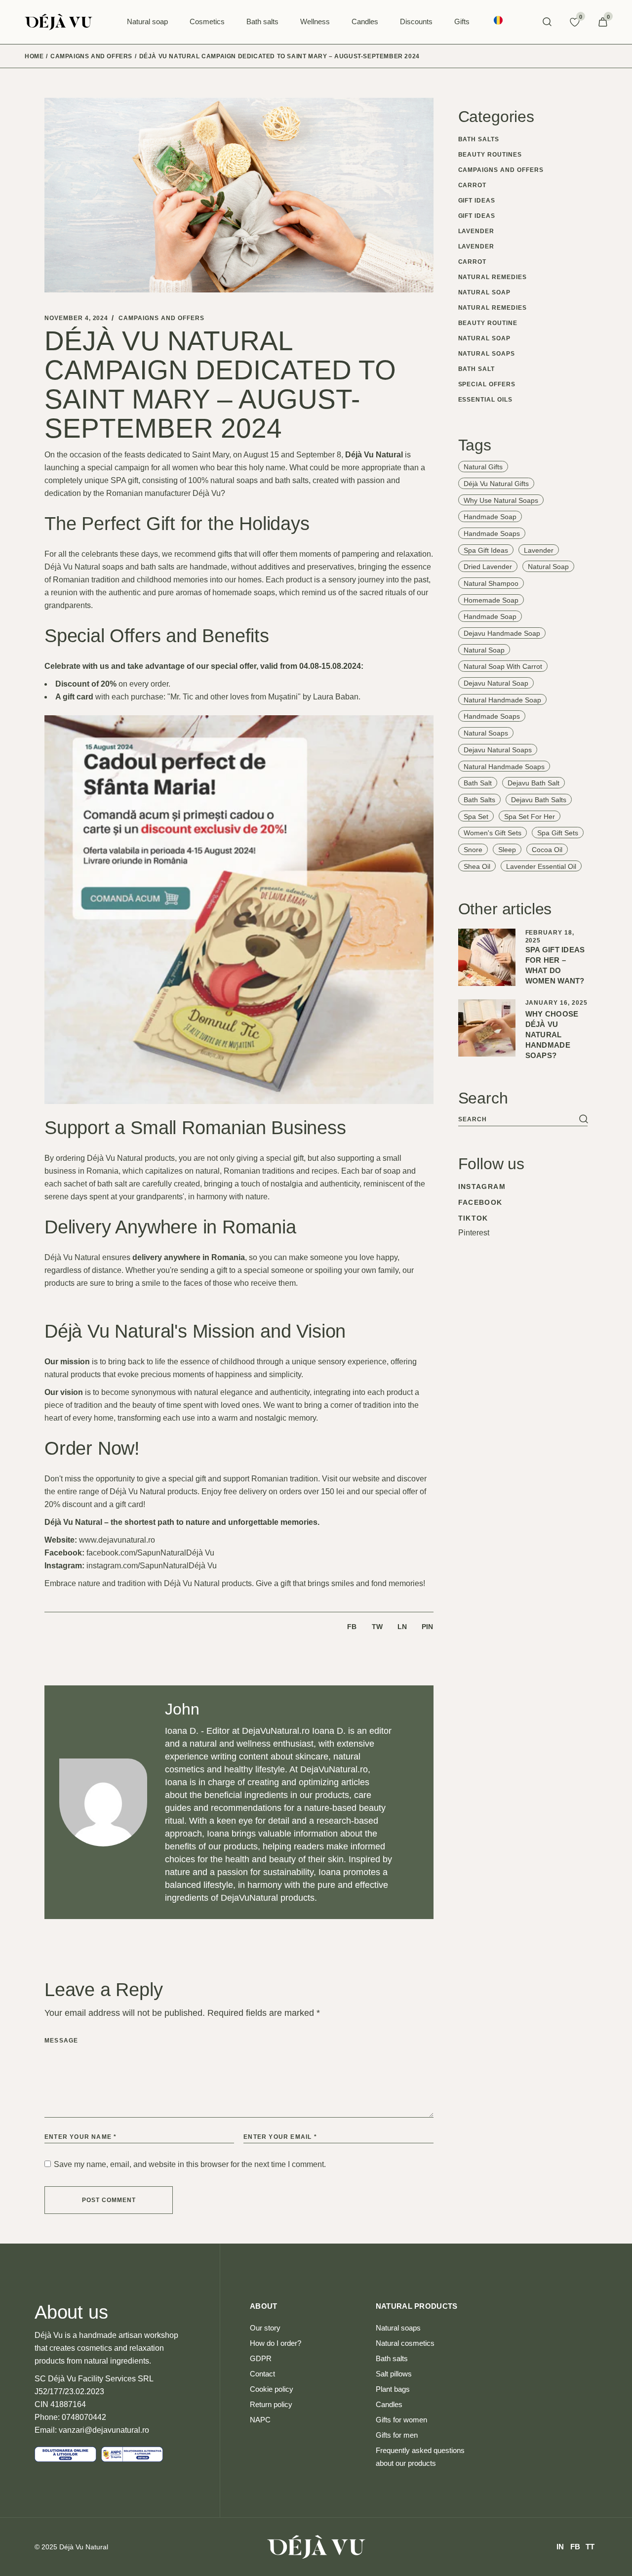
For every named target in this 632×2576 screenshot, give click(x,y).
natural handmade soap (502, 700)
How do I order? (276, 2343)
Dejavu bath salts (539, 800)
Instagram (482, 1186)
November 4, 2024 (76, 318)
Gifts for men (397, 2435)
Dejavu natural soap (496, 683)
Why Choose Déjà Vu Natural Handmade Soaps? (552, 1035)
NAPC (260, 2420)
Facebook (480, 1202)
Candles (389, 2404)
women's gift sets (493, 833)
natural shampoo (491, 583)
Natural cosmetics (405, 2343)
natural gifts (483, 467)
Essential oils (485, 400)
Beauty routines (490, 155)
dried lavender (488, 567)
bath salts (479, 800)
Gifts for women (401, 2420)
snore (473, 850)
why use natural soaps (501, 500)
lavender (539, 550)
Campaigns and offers (91, 56)
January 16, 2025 (556, 1003)
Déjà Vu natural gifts (496, 484)
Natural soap (485, 292)
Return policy (271, 2404)
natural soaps (486, 733)
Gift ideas (477, 201)
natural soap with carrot (503, 666)
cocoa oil (547, 850)
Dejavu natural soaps (498, 750)
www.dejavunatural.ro (117, 1540)
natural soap (548, 567)
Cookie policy (272, 2389)
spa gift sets (558, 833)
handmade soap (490, 517)
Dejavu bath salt (533, 783)
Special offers (487, 384)
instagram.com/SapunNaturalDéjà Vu (152, 1566)
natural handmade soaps (504, 767)
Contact (262, 2374)
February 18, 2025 (550, 937)
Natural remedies (493, 277)
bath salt (478, 783)
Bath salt (477, 369)
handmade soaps (492, 533)
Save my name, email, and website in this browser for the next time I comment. (190, 2164)
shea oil (477, 866)
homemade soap (491, 600)
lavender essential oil (541, 866)
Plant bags (393, 2389)
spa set (476, 817)
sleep (507, 850)
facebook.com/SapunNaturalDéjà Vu (150, 1553)
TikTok (473, 1218)
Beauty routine (488, 323)
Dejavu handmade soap (502, 633)
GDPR (261, 2358)
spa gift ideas (486, 550)
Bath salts (479, 139)
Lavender (476, 231)
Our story (265, 2328)
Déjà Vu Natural (84, 2547)
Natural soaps (487, 354)
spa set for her (530, 817)
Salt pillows (394, 2374)
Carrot (473, 185)
